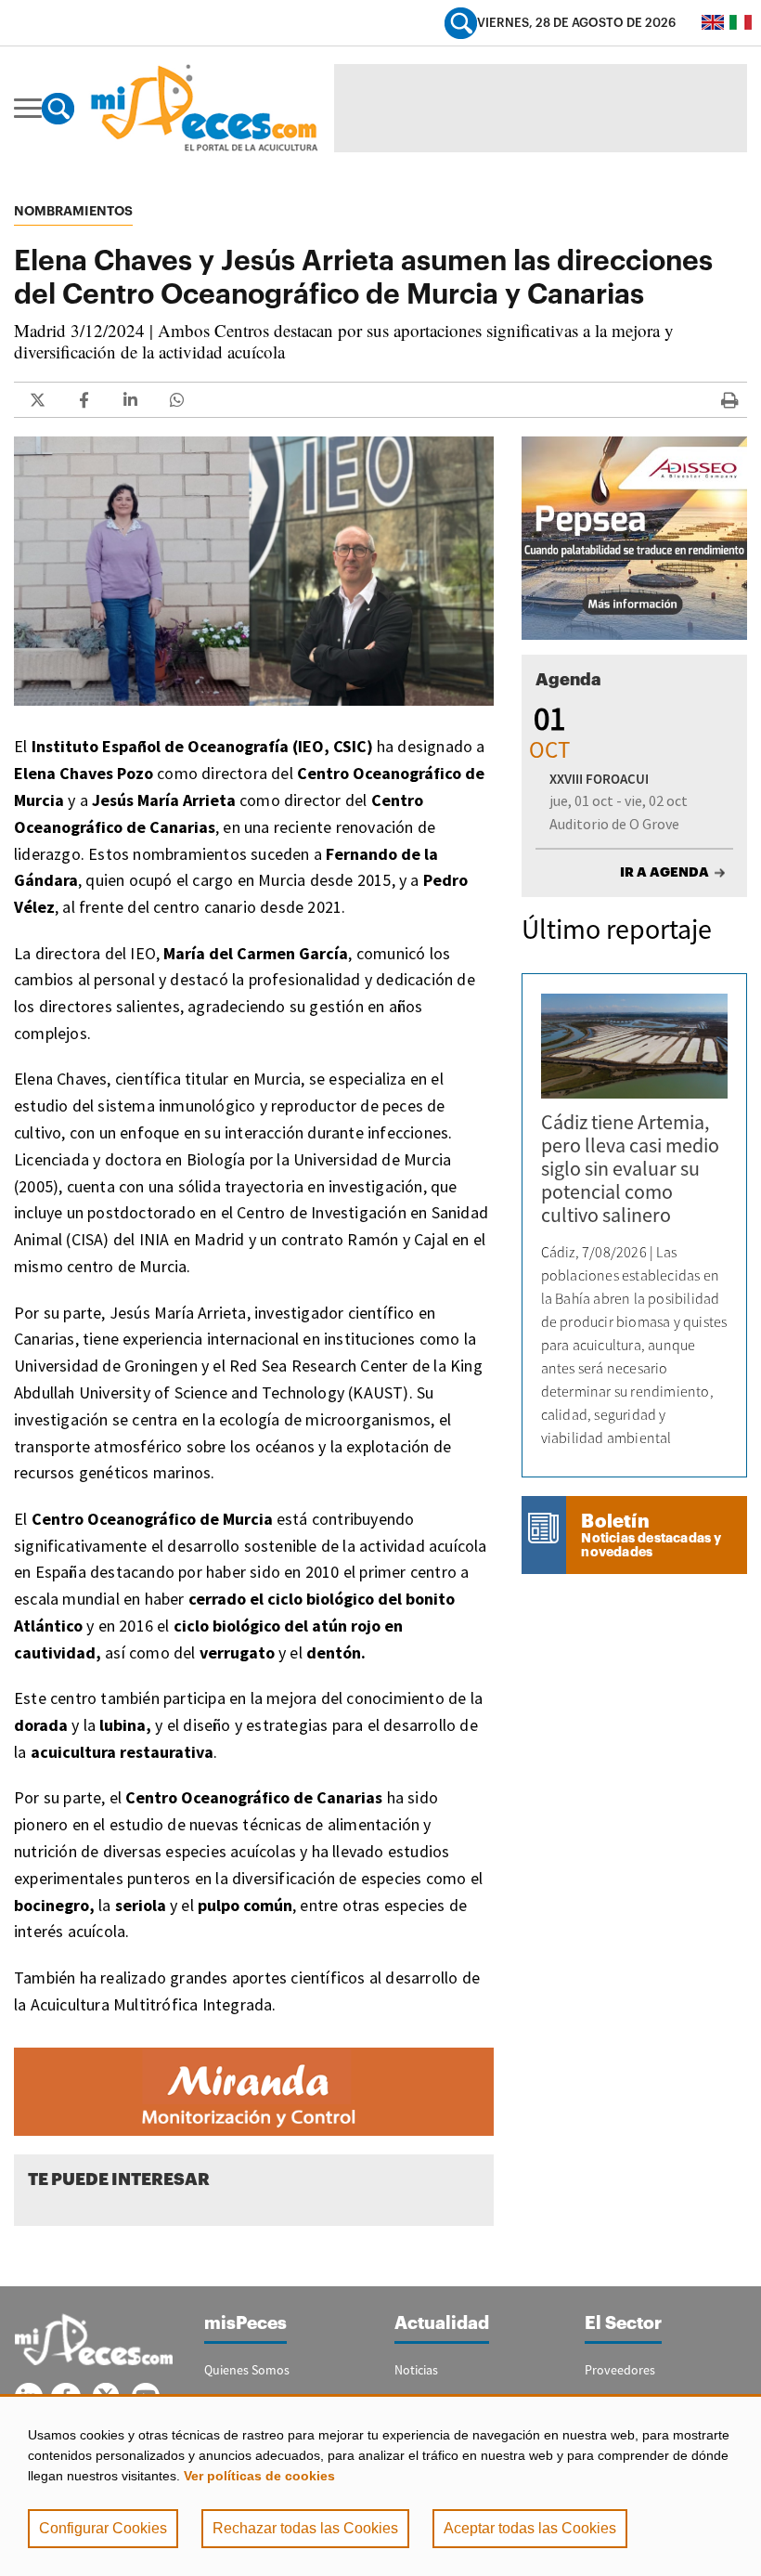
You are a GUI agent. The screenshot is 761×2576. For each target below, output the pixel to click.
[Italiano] (741, 22)
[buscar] (461, 23)
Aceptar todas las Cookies (530, 2528)
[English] (713, 22)
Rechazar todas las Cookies (305, 2528)
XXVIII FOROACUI (599, 779)
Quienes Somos (247, 2370)
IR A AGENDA (664, 872)
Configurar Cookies (103, 2528)
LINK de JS (37, 400)
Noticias (416, 2370)
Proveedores (620, 2370)
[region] (380, 2485)
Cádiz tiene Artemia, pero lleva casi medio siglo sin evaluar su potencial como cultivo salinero (630, 1168)
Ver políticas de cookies (259, 2476)
